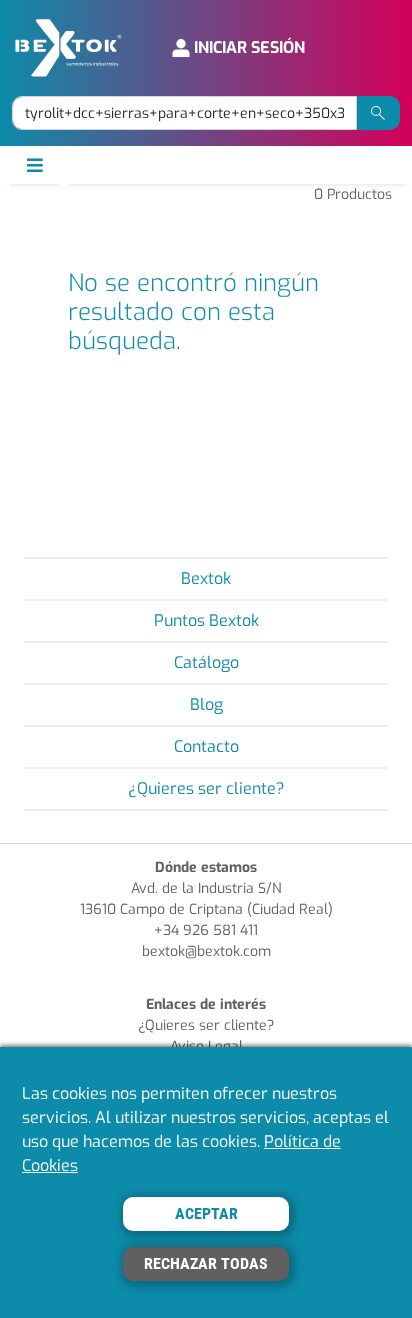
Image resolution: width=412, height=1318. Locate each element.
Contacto (206, 746)
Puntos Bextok (206, 620)
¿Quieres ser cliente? (206, 788)
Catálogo (206, 662)
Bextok (206, 578)
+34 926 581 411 (206, 930)
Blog (206, 704)
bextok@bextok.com (206, 951)
